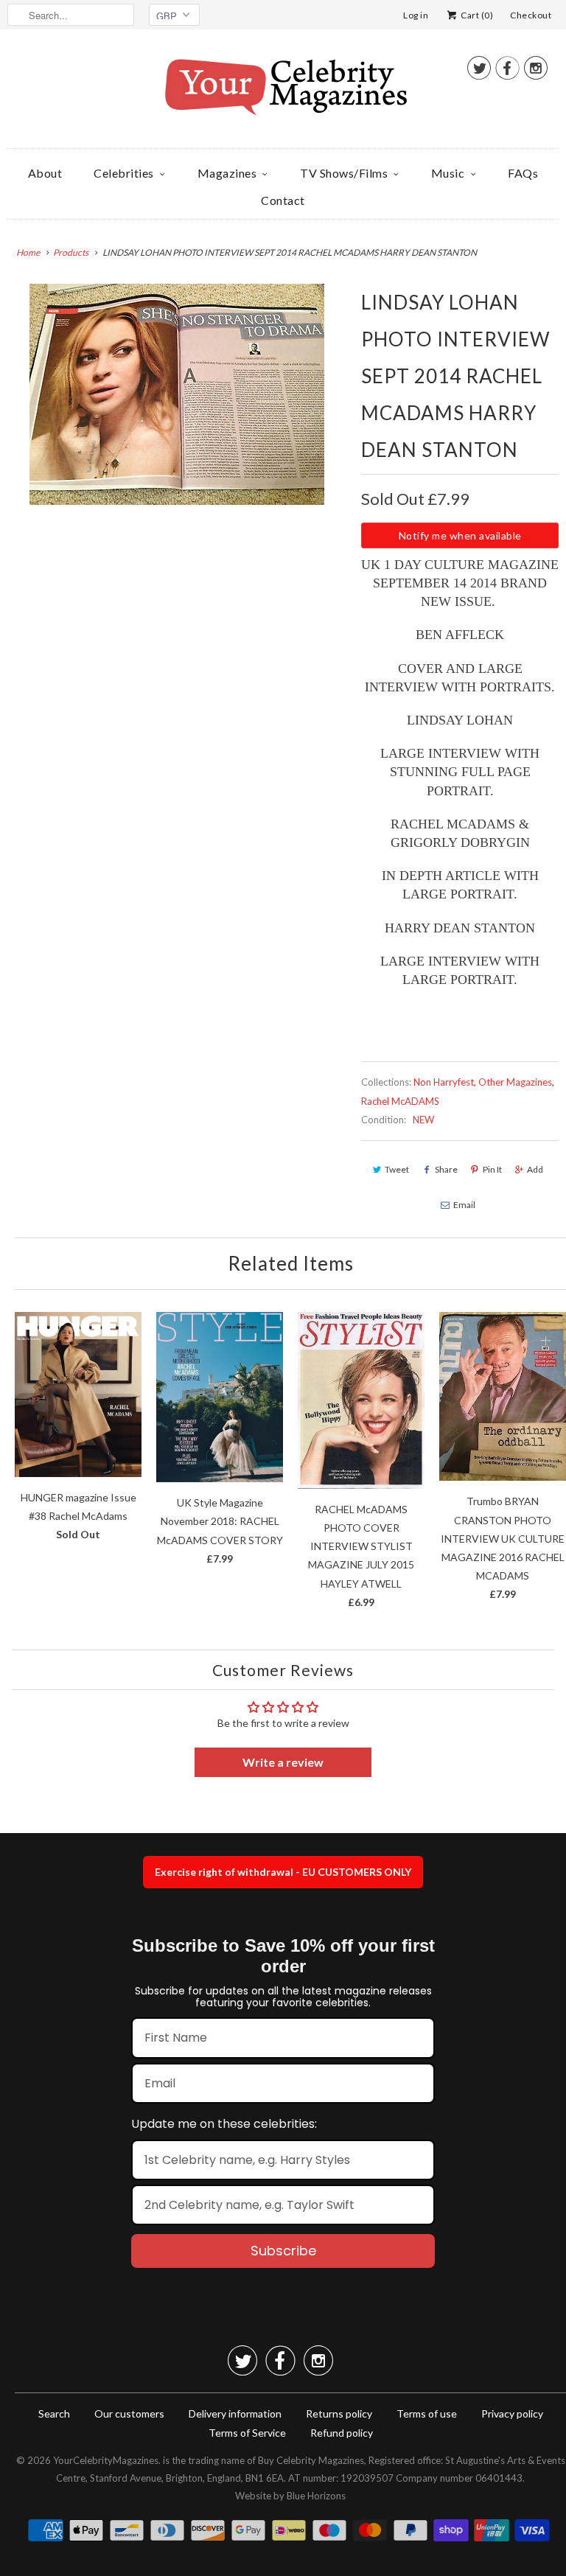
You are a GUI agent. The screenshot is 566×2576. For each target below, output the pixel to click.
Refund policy (342, 2433)
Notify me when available (460, 535)
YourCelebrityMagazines (106, 2460)
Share (446, 1169)
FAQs (523, 173)
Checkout (531, 15)
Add (535, 1169)
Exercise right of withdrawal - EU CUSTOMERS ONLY (283, 1872)
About (45, 173)
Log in (416, 15)
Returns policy (339, 2413)
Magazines (227, 173)
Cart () (476, 15)
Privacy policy (512, 2413)
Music (448, 173)
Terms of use (427, 2413)
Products (71, 252)
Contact (283, 200)
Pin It (492, 1169)
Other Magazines (515, 1082)
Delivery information (235, 2413)
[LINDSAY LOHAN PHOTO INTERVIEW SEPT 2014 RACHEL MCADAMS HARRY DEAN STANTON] (177, 394)
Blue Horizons (316, 2496)
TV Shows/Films (344, 173)
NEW (423, 1120)
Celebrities (124, 173)
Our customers (129, 2413)
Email (464, 1205)
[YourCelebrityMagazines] (283, 93)
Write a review (283, 1762)
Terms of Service (247, 2433)
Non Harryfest (444, 1082)
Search (54, 2413)
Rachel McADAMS (400, 1101)
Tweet (397, 1169)
